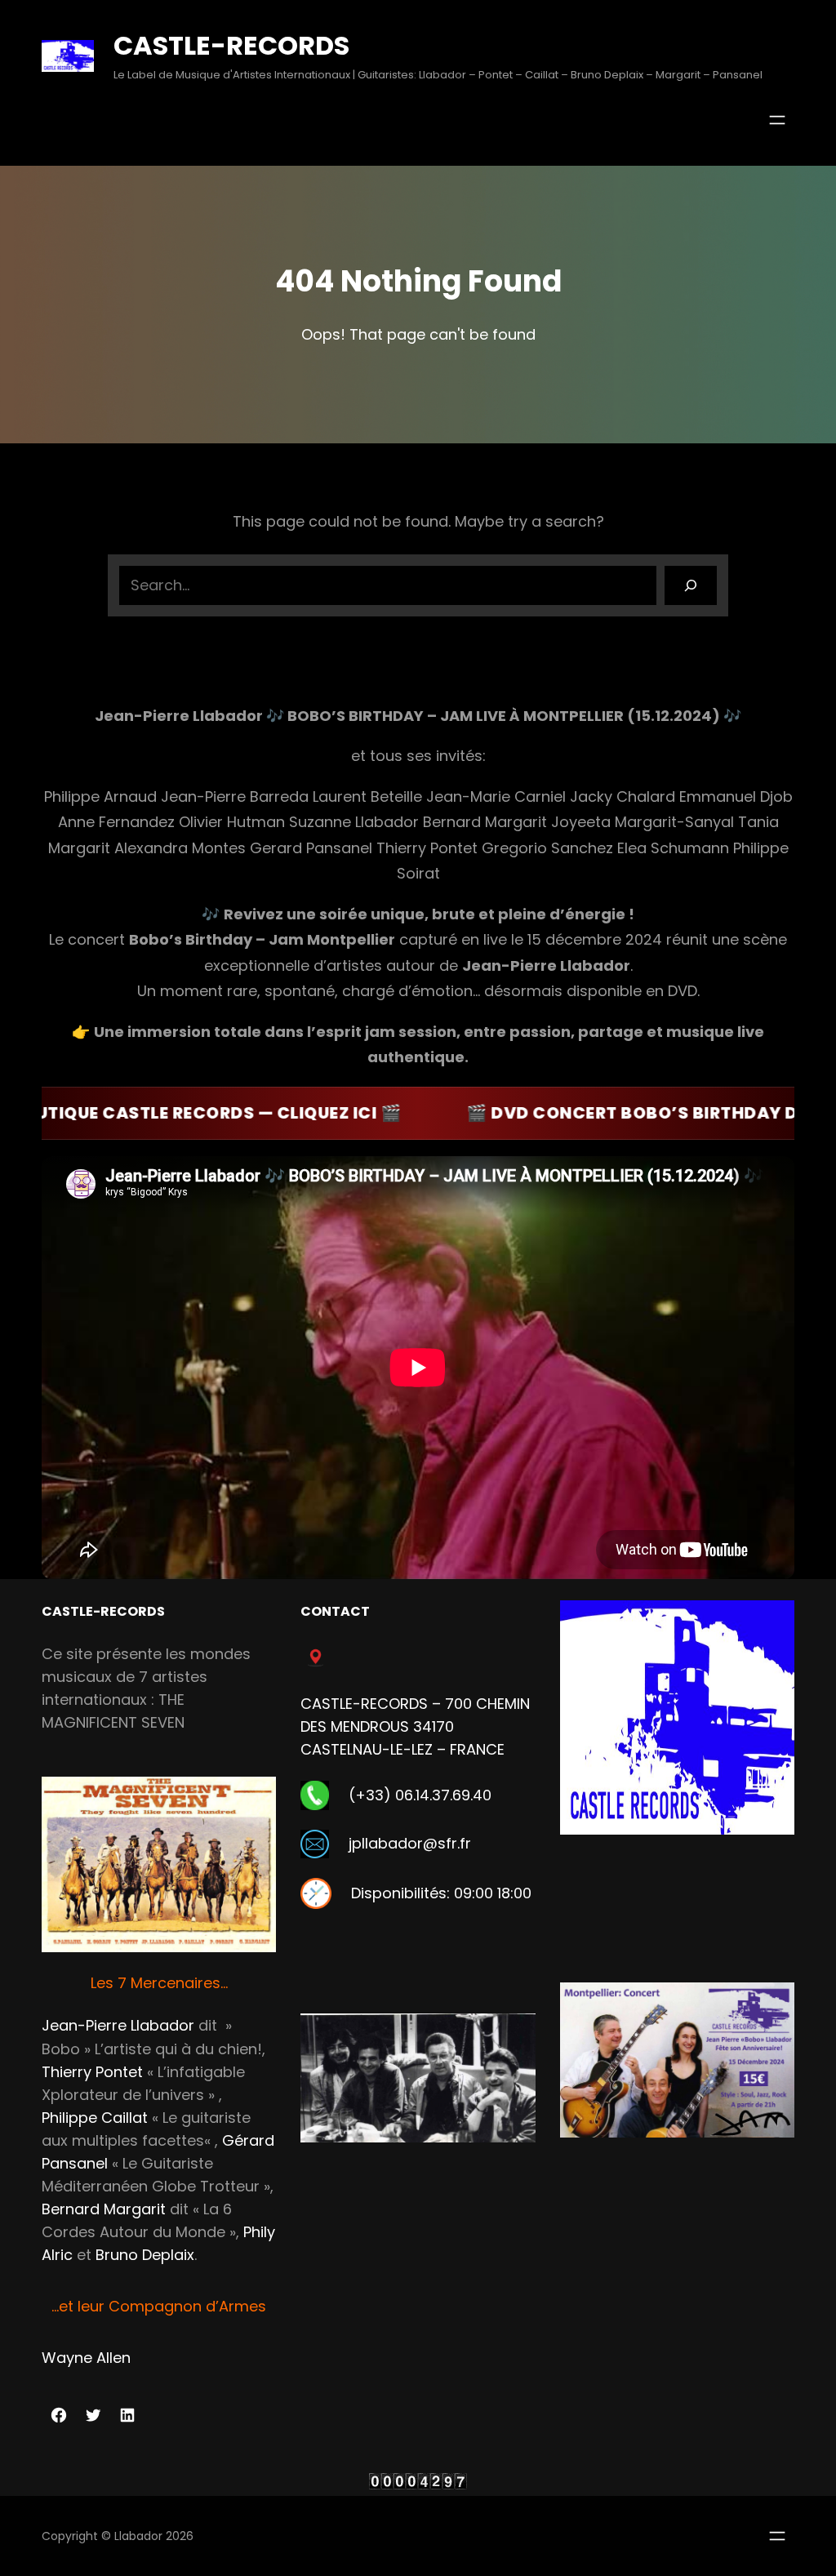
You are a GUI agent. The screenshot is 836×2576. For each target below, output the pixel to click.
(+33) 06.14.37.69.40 (420, 1795)
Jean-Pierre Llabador (118, 2025)
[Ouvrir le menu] (777, 120)
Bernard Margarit (104, 2209)
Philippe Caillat (95, 2118)
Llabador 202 (150, 2536)
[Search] (691, 585)
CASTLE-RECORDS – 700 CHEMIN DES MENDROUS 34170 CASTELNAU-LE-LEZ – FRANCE (415, 1726)
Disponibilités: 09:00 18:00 (441, 1893)
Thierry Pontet (92, 2072)
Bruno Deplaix (145, 2255)
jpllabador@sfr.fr (410, 1843)
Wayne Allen (86, 2358)
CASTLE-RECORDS (231, 45)
